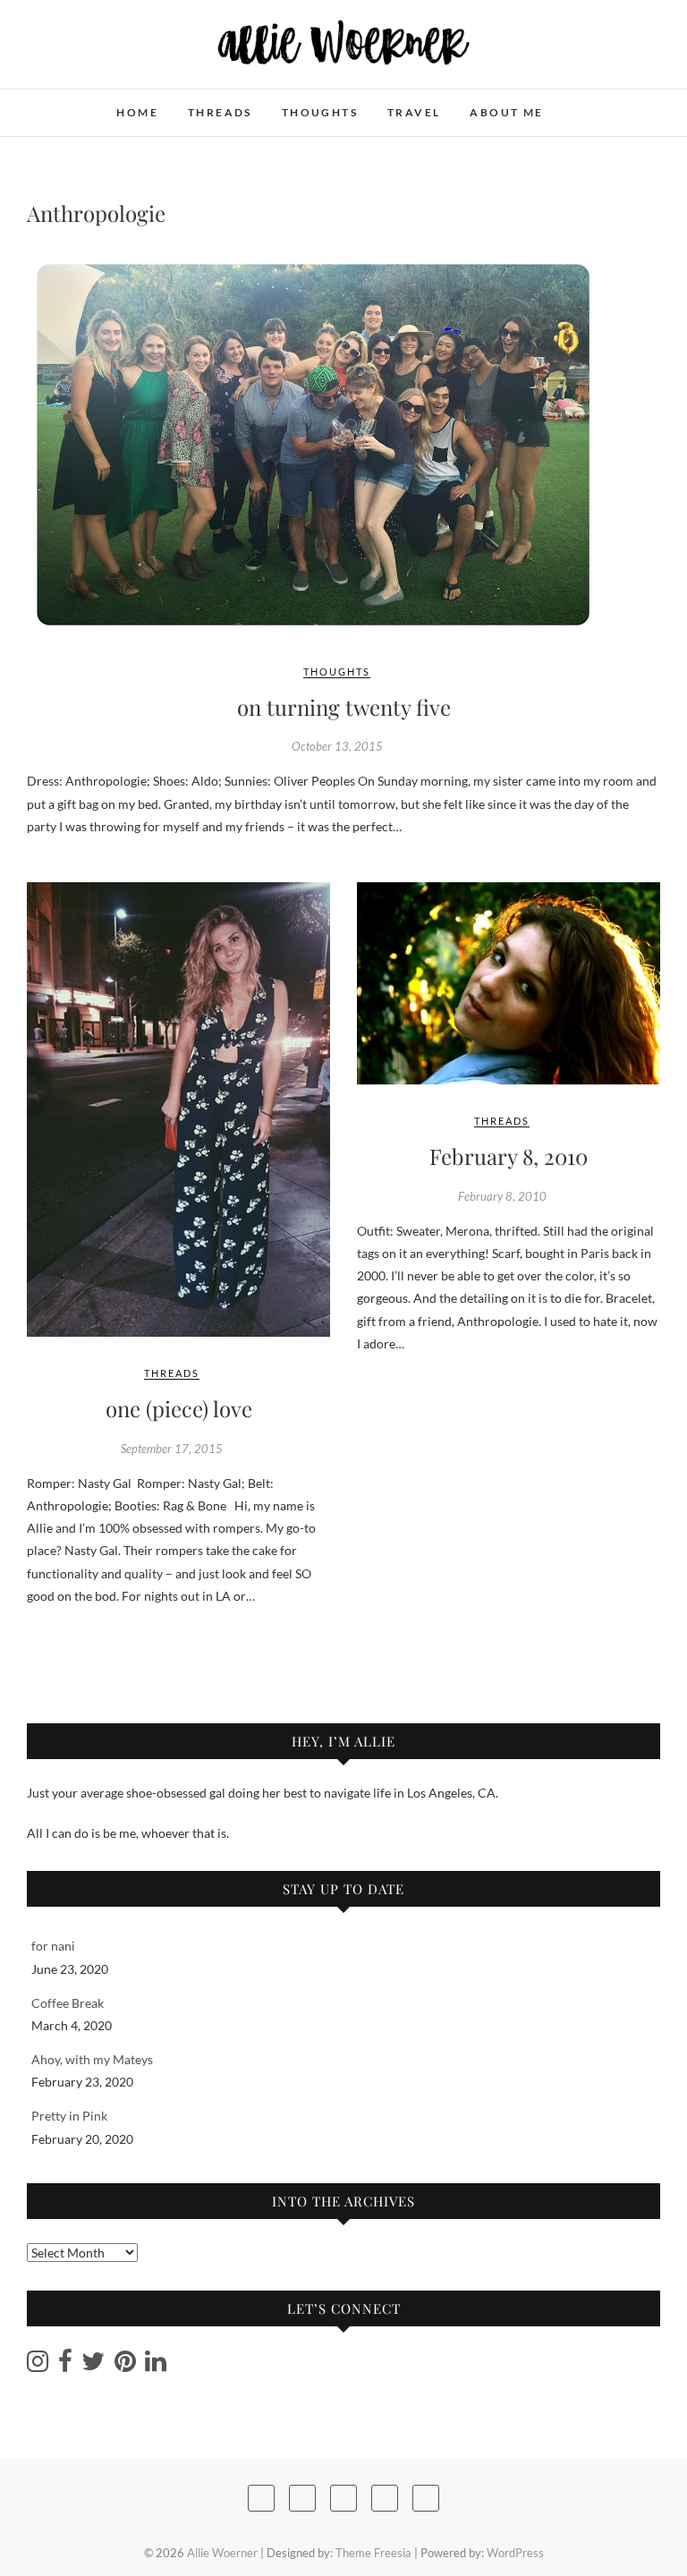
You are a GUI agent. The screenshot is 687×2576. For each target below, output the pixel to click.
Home (137, 112)
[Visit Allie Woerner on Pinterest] (125, 2365)
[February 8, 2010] (509, 983)
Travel (414, 112)
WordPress (515, 2553)
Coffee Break (68, 2003)
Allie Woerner (92, 103)
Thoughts (320, 112)
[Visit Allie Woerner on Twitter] (93, 2365)
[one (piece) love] (178, 1109)
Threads (220, 112)
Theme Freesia (373, 2553)
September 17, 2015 (172, 1449)
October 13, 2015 (337, 746)
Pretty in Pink (69, 2116)
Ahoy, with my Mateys (92, 2059)
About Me (506, 112)
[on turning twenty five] (343, 445)
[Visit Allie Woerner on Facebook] (65, 2365)
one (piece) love (179, 1408)
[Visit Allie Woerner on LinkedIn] (156, 2365)
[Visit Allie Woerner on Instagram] (38, 2365)
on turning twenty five (344, 707)
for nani (53, 1946)
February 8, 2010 (509, 1156)
